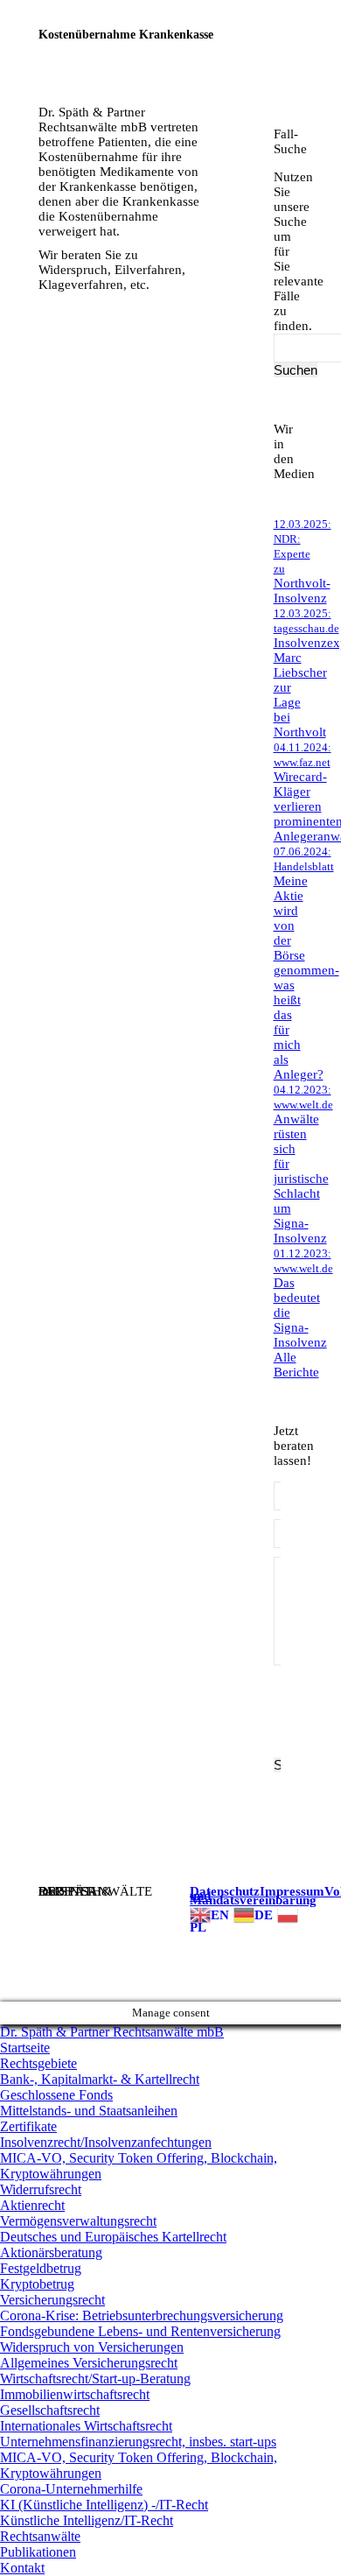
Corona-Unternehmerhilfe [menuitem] (71, 2489)
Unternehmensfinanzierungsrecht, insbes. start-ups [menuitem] (138, 2442)
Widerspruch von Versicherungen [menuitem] (92, 2347)
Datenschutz (225, 1891)
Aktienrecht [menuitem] (32, 2205)
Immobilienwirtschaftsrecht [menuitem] (75, 2394)
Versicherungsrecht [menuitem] (52, 2300)
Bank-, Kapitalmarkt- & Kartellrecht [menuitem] (100, 2079)
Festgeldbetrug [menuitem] (41, 2268)
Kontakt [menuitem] (22, 2568)
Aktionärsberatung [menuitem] (51, 2252)
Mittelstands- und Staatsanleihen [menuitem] (89, 2111)
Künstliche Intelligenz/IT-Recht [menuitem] (87, 2520)
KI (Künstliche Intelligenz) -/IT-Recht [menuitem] (104, 2505)
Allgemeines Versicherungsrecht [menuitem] (89, 2363)
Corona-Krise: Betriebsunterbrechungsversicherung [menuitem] (142, 2316)
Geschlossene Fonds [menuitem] (56, 2095)
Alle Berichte (296, 1365)
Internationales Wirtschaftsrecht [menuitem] (86, 2426)
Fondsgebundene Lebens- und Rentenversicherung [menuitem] (140, 2331)
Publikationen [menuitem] (38, 2552)
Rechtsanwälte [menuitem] (40, 2536)
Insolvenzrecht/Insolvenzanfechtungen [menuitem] (106, 2142)
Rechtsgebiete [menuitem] (38, 2063)
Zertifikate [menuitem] (28, 2126)
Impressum (292, 1891)
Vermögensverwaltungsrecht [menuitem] (78, 2221)
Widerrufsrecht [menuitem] (41, 2189)
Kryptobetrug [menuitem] (37, 2284)
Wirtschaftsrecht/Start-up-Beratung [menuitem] (95, 2379)
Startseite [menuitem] (25, 2048)
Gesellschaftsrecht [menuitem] (50, 2410)
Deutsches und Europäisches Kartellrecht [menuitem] (113, 2237)
